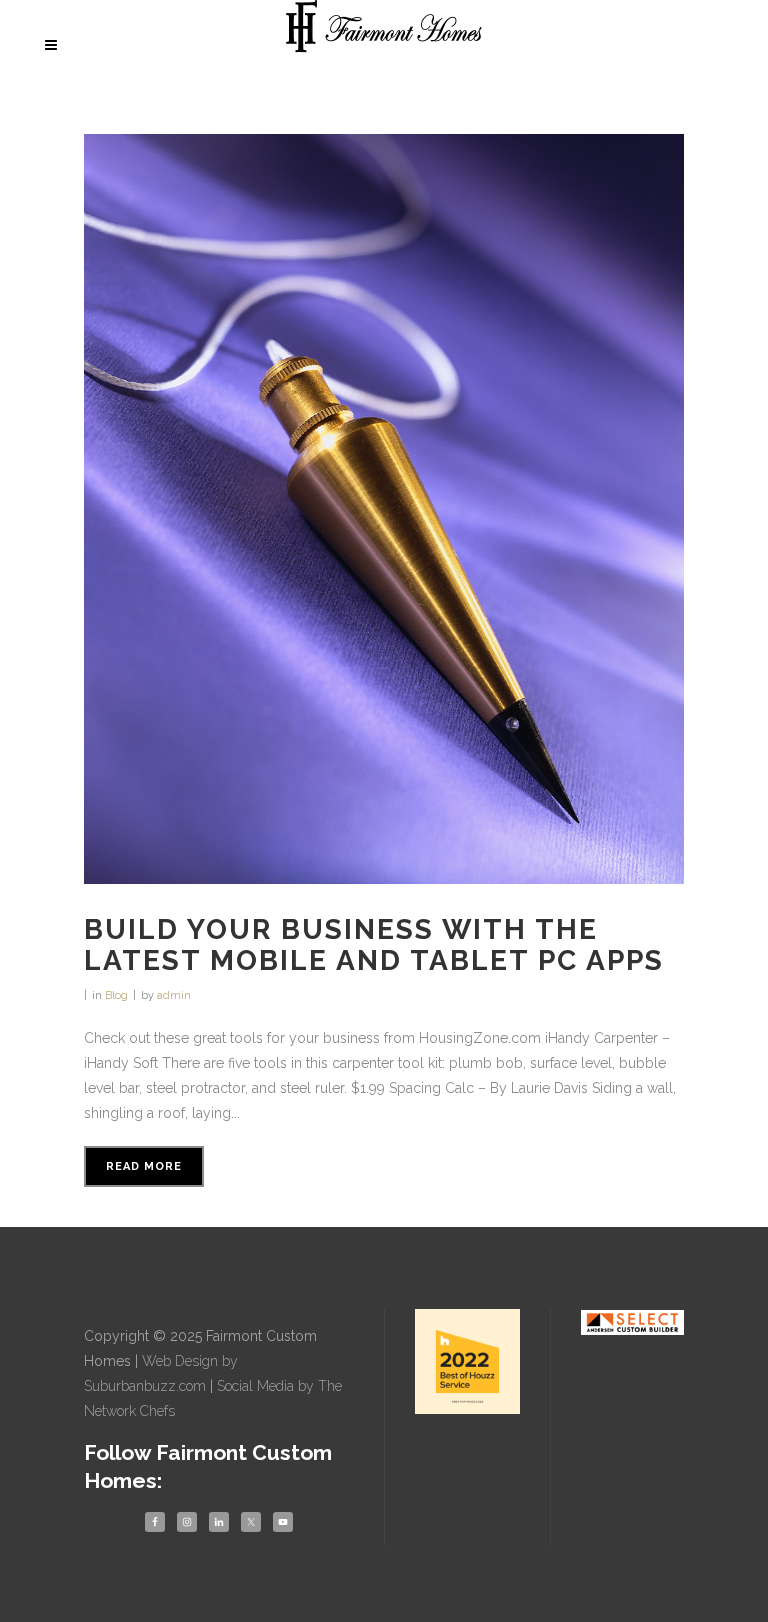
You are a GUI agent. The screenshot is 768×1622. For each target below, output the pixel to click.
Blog (116, 995)
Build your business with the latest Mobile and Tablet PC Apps (374, 945)
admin (174, 995)
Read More (144, 1166)
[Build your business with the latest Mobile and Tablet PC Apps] (384, 509)
